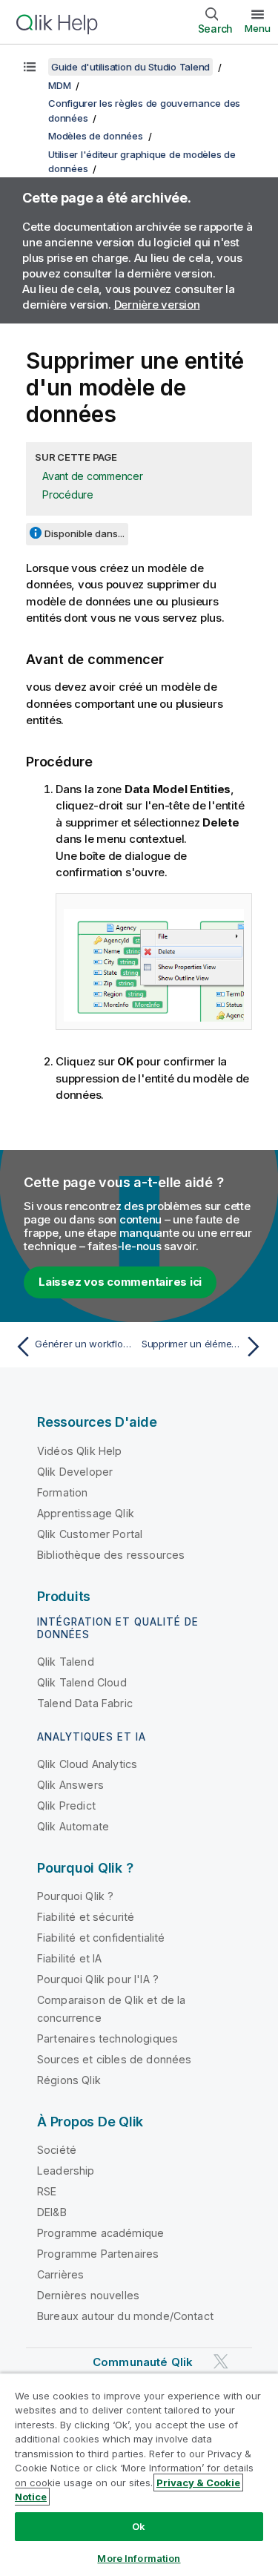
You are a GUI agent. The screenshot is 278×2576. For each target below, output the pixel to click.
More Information (139, 2558)
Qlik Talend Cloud (82, 1682)
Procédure (68, 494)
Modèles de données (96, 136)
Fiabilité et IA (69, 1958)
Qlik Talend (66, 1662)
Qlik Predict (66, 1805)
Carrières (60, 2274)
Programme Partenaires (98, 2254)
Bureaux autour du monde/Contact (125, 2316)
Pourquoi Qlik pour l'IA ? (98, 1979)
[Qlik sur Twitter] (221, 2361)
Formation (62, 1492)
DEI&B (52, 2212)
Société (57, 2150)
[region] (139, 2474)
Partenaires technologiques (107, 2038)
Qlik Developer (75, 1472)
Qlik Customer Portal (90, 1534)
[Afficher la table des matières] (30, 67)
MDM (59, 85)
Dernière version (157, 305)
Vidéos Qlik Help (80, 1451)
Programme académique (100, 2233)
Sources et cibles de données (114, 2059)
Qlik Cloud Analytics (87, 1764)
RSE (47, 2191)
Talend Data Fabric (85, 1703)
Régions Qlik (69, 2080)
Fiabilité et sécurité (86, 1917)
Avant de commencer (93, 476)
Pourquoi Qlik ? (75, 1896)
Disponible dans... (85, 533)
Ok (139, 2526)
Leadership (66, 2171)
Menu (258, 28)
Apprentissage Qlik (86, 1513)
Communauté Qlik (143, 2362)
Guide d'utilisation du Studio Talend (130, 67)
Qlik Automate (73, 1826)
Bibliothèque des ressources (111, 1555)
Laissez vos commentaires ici (120, 1282)
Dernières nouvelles (88, 2295)
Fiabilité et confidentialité (101, 1938)
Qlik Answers (70, 1785)
